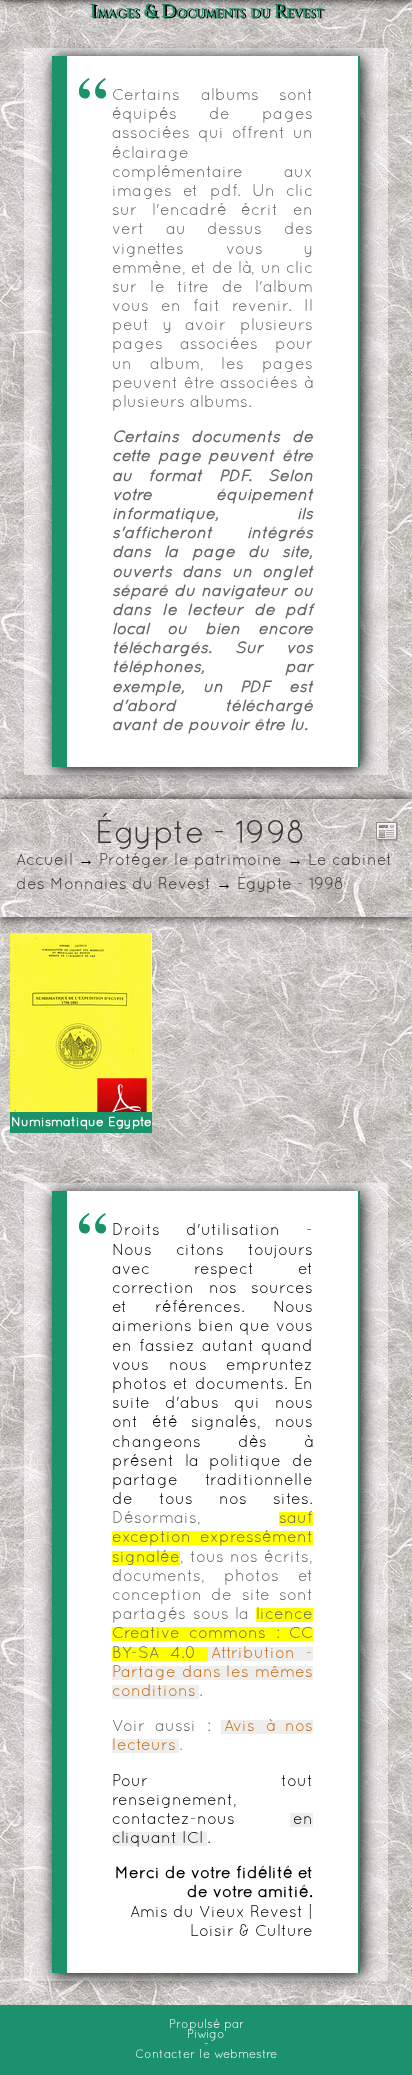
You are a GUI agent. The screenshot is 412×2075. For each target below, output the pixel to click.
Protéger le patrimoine (190, 861)
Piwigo (206, 2035)
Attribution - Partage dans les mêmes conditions (212, 1673)
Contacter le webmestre (206, 2055)
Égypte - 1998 (290, 885)
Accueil (44, 861)
